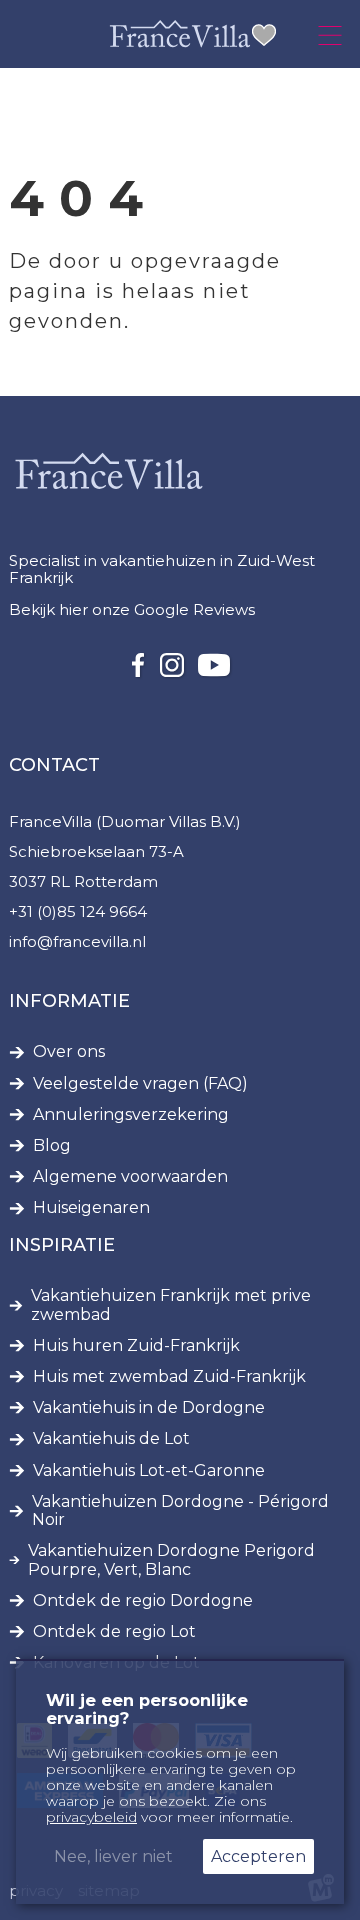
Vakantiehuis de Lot (111, 1439)
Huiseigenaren (91, 1208)
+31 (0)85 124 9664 (78, 911)
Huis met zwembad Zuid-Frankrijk (169, 1377)
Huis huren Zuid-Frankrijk (136, 1346)
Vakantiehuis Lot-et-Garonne (149, 1471)
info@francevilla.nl (77, 941)
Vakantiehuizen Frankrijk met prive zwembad (171, 1305)
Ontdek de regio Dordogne (143, 1601)
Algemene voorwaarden (130, 1177)
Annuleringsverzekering (131, 1115)
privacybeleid (91, 1817)
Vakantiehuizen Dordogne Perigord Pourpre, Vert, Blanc (171, 1560)
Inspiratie (62, 1245)
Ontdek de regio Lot (114, 1632)
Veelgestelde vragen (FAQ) (140, 1084)
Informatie (69, 1001)
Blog (52, 1146)
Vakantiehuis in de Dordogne (149, 1408)
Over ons (69, 1052)
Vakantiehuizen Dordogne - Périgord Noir (180, 1511)
